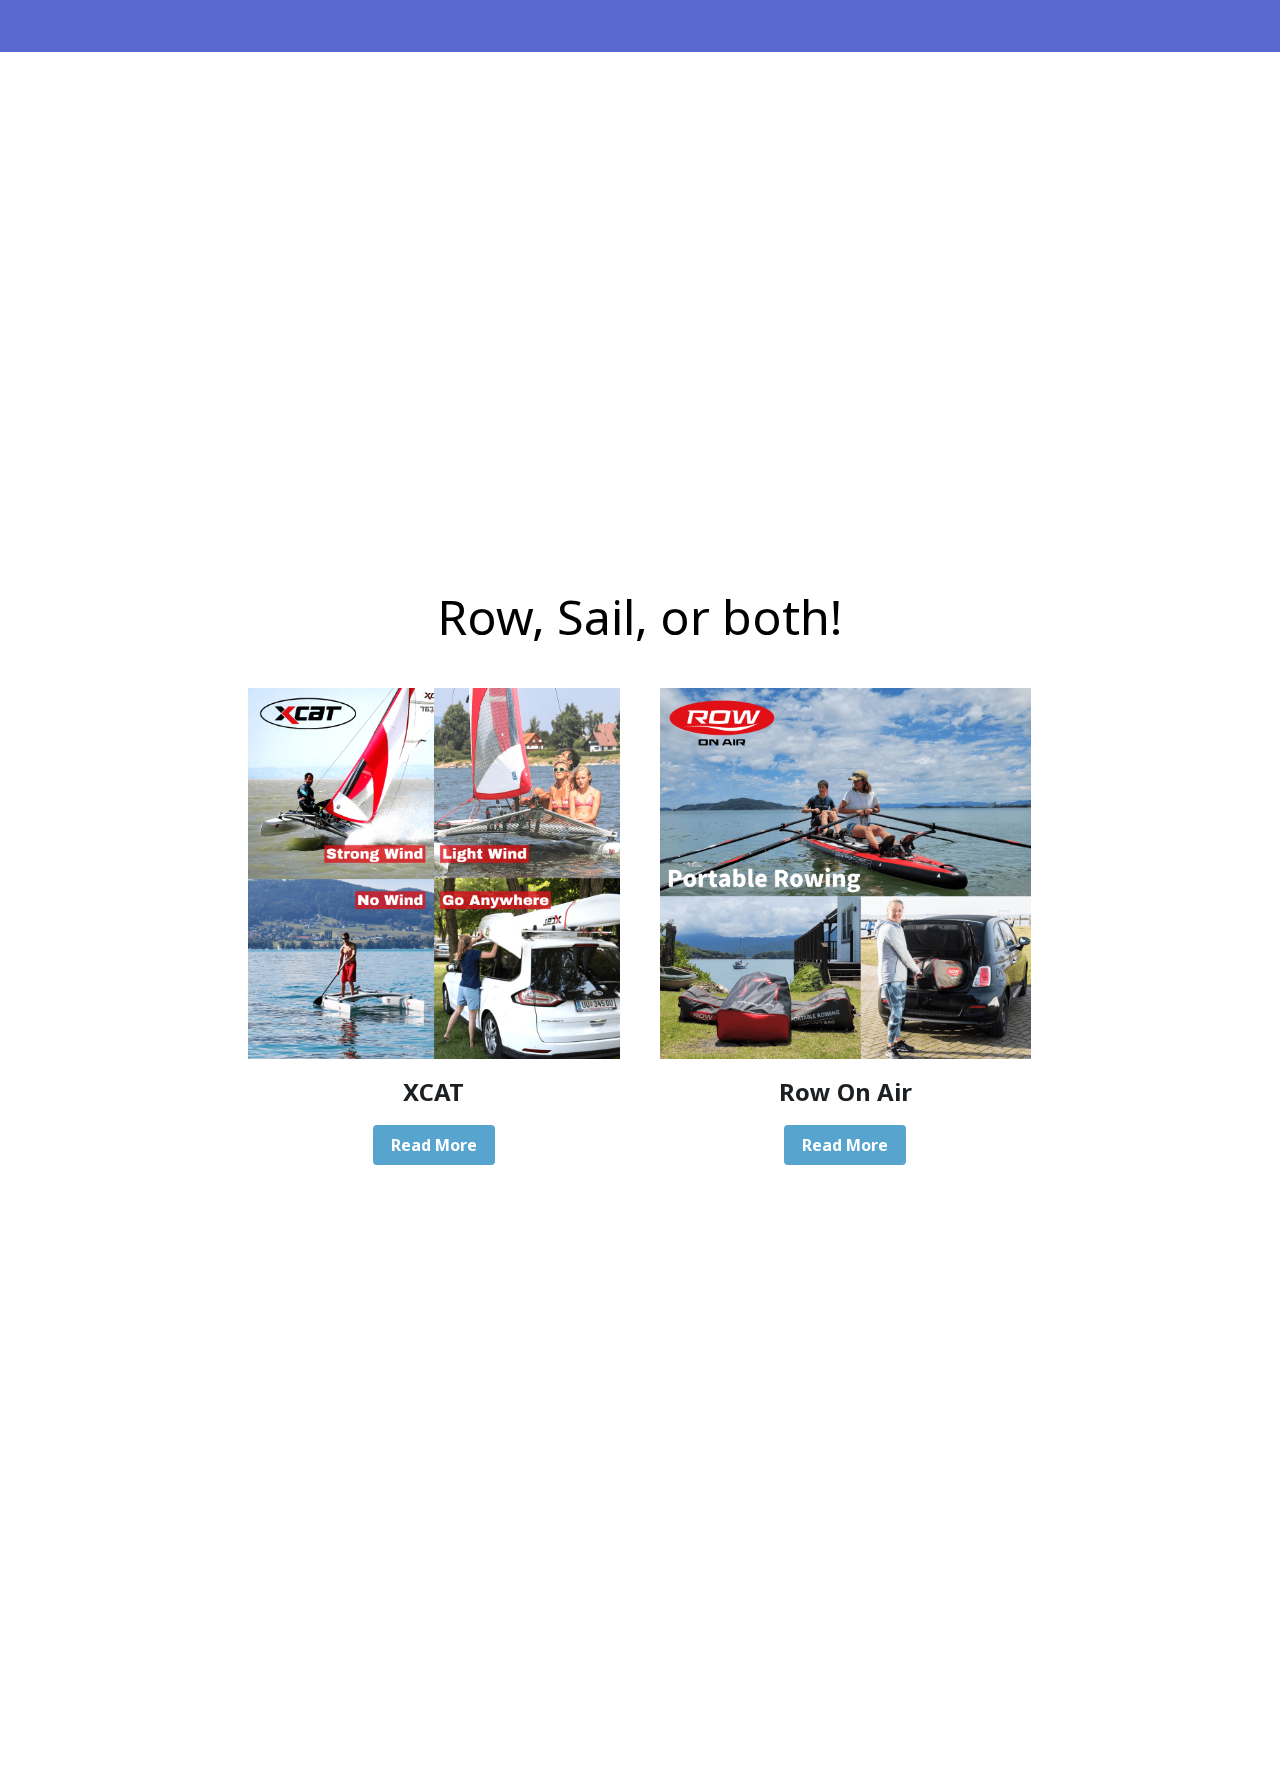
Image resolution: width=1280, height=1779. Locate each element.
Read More (434, 1145)
